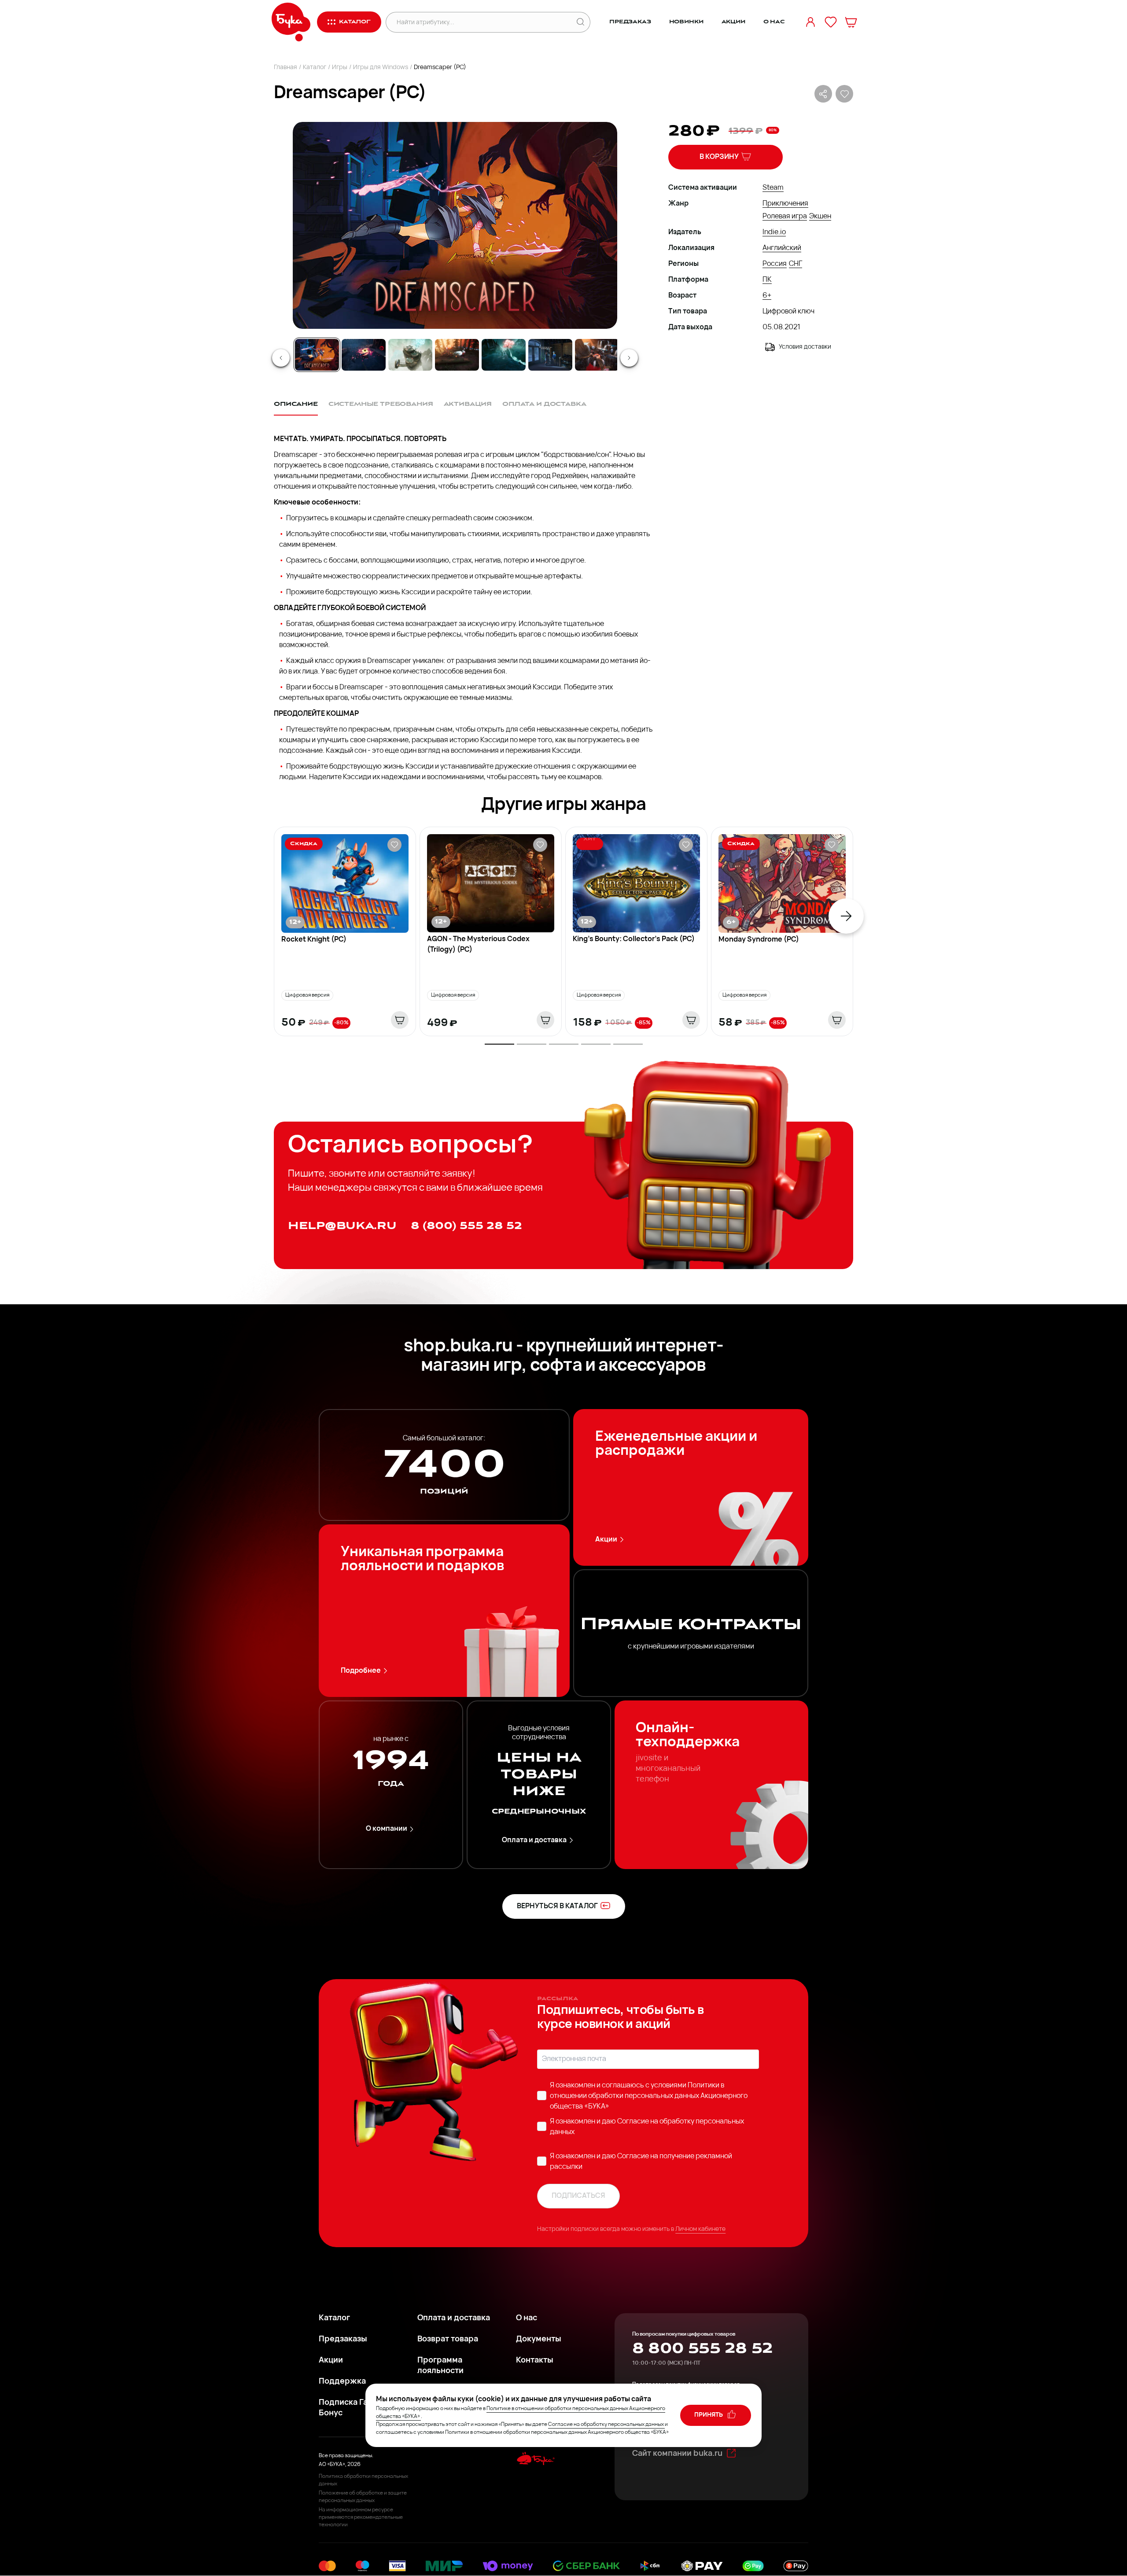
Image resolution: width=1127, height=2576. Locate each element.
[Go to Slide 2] (364, 355)
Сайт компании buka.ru (677, 2454)
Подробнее (361, 1671)
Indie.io (774, 232)
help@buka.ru (342, 1226)
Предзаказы (343, 2340)
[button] (454, 225)
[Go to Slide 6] (550, 355)
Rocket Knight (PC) (314, 940)
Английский (782, 248)
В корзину (719, 157)
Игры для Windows (381, 68)
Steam (773, 188)
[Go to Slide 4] (457, 355)
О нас (774, 22)
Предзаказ (630, 22)
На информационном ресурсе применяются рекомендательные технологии (361, 2517)
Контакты (535, 2361)
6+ (767, 296)
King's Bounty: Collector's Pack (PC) (634, 939)
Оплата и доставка (534, 1840)
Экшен (820, 217)
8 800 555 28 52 (702, 2348)
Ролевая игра (785, 217)
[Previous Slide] (281, 358)
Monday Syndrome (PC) (759, 940)
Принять (709, 2415)
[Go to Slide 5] (504, 355)
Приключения (785, 204)
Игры (340, 68)
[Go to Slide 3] (410, 355)
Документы (539, 2340)
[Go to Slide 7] (597, 355)
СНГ (796, 264)
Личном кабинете (700, 2229)
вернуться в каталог (557, 1906)
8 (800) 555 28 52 (466, 1226)
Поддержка (342, 2382)
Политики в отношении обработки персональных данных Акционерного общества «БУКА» (649, 2096)
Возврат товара (448, 2340)
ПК (767, 280)
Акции (733, 22)
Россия (775, 264)
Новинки (686, 22)
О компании (387, 1829)
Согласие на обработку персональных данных (606, 2425)
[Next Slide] (629, 358)
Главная (285, 68)
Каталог (315, 68)
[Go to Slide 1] (317, 355)
